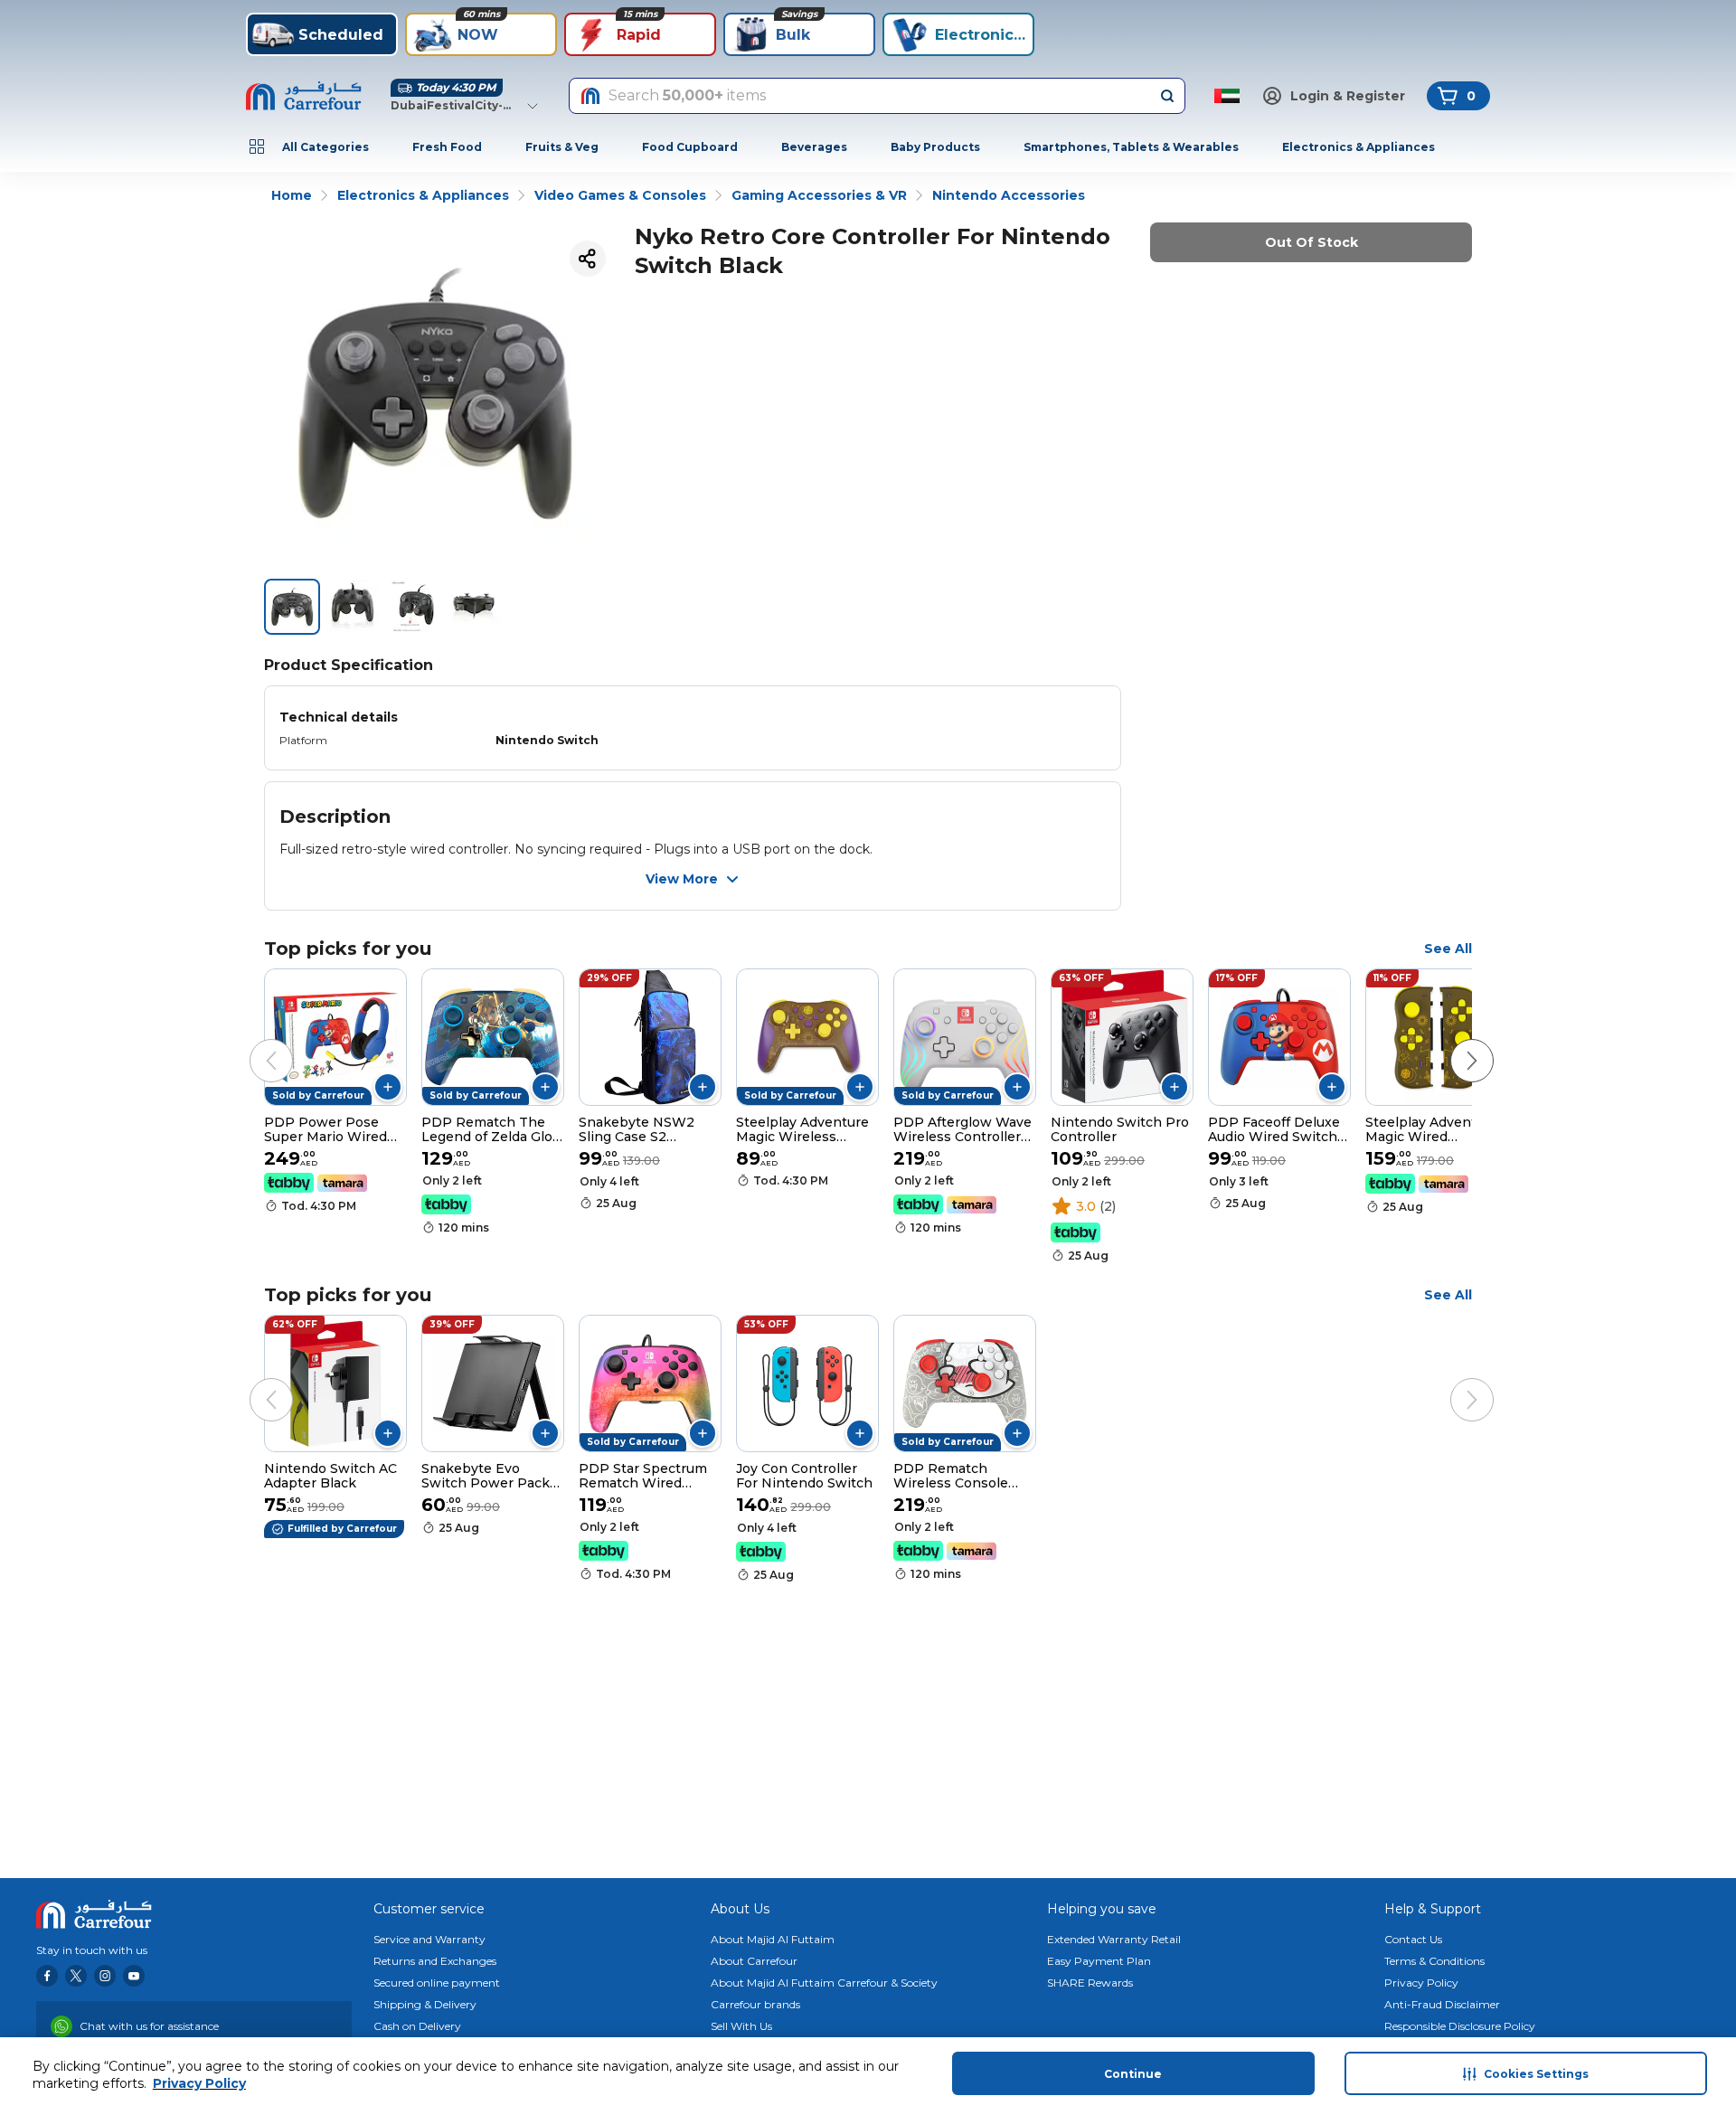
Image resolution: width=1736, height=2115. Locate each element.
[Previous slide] (253, 1043)
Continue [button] (1133, 2074)
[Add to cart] (388, 1087)
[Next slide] (1454, 1043)
